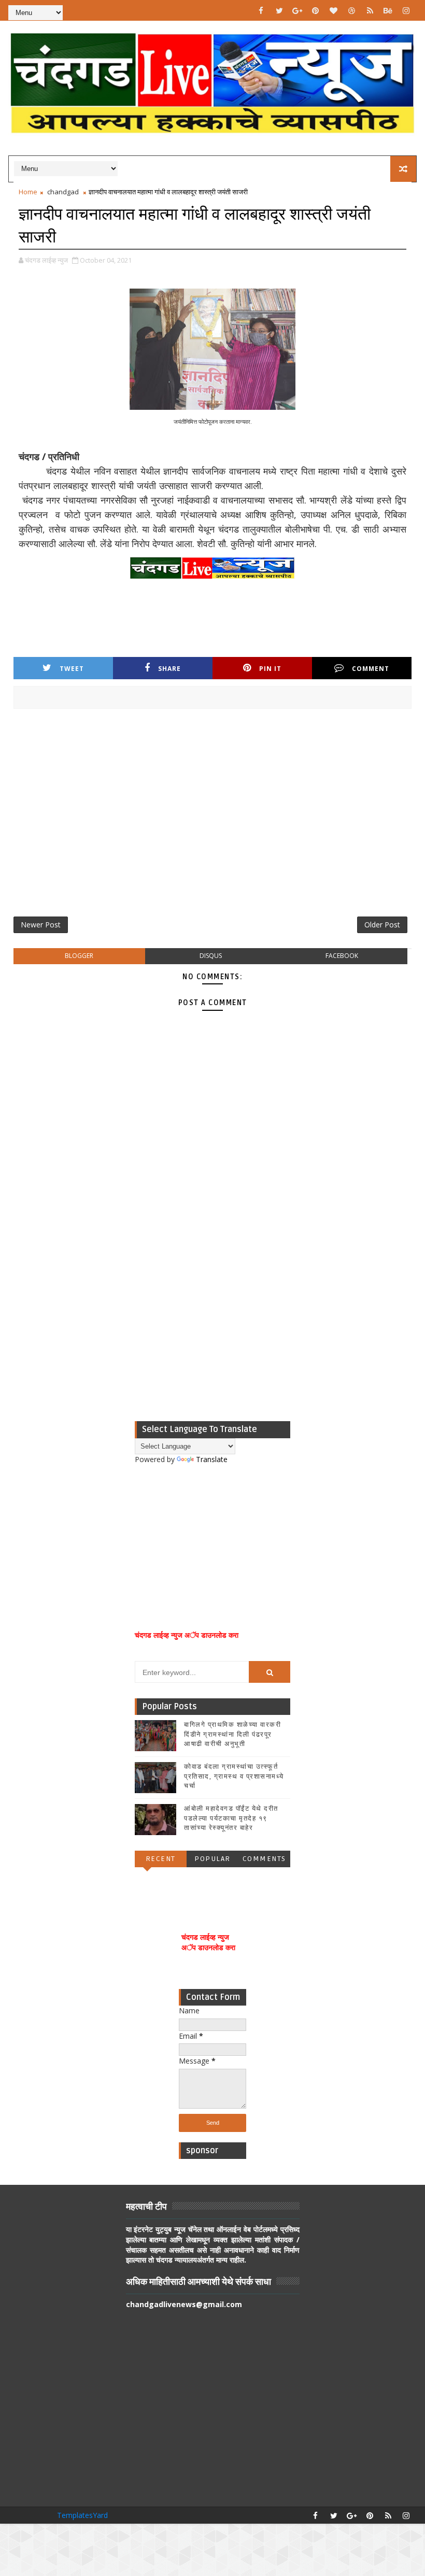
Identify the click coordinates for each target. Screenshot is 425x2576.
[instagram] (406, 10)
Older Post (382, 925)
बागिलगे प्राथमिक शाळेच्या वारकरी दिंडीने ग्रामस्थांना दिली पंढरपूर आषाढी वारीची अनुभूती (232, 1734)
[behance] (388, 10)
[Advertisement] (213, 817)
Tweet (72, 669)
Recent (161, 1859)
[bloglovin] (334, 10)
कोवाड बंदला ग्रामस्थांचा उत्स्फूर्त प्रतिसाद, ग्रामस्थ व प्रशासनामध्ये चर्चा (234, 1776)
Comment (371, 669)
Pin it (270, 669)
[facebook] (261, 10)
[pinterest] (316, 10)
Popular (212, 1859)
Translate (212, 1459)
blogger (79, 956)
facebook (342, 956)
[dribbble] (352, 10)
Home (28, 192)
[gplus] (297, 10)
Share (169, 669)
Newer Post (41, 925)
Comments (264, 1859)
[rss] (370, 10)
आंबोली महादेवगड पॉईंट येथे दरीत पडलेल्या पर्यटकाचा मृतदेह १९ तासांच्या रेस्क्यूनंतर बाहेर (231, 1818)
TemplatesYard (82, 2515)
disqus (211, 956)
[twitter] (279, 10)
